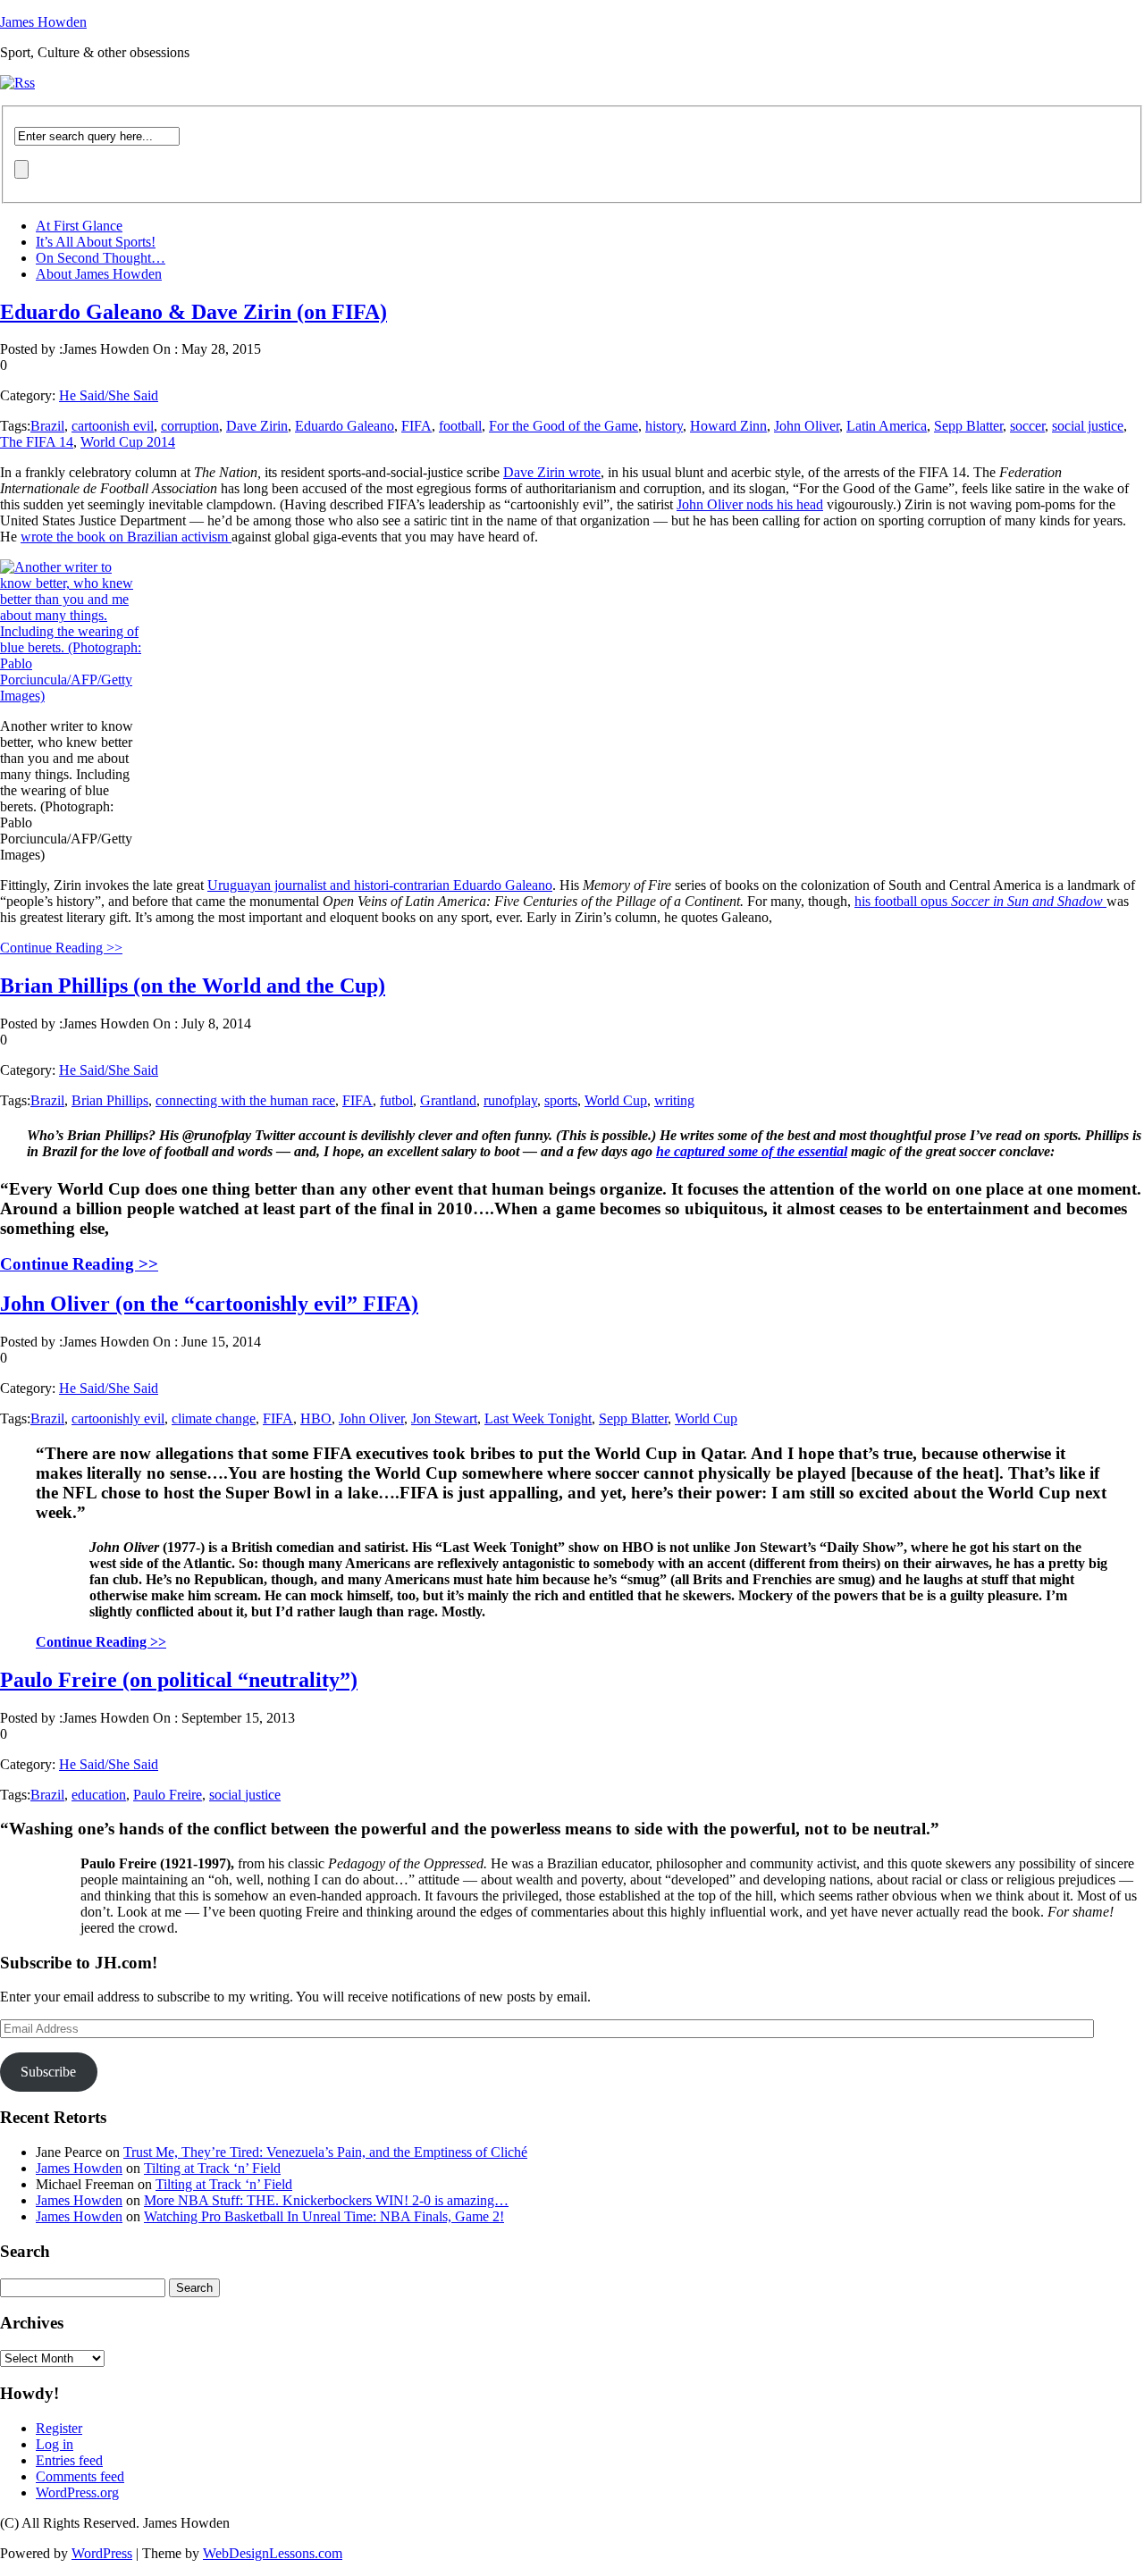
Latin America (887, 426)
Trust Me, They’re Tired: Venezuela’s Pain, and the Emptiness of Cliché (325, 2152)
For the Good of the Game (564, 426)
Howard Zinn (728, 426)
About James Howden (99, 274)
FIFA (416, 426)
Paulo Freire (168, 1795)
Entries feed (69, 2460)
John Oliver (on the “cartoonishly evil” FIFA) (209, 1304)
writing (674, 1100)
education (99, 1795)
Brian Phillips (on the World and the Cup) (193, 986)
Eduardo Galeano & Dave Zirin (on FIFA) (193, 312)
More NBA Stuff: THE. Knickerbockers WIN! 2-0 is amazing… (326, 2200)
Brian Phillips (110, 1100)
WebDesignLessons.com (273, 2553)
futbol (396, 1100)
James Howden (43, 22)
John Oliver (807, 426)
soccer (1027, 426)
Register (59, 2428)
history (664, 426)
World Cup (616, 1100)
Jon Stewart (444, 1418)
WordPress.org (77, 2492)
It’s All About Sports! (96, 242)
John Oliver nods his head (750, 504)
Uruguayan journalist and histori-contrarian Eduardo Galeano (380, 885)
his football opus (980, 901)
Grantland (448, 1100)
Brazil (47, 426)
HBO (316, 1418)
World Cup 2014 (128, 442)
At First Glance (79, 226)
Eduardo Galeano (345, 426)
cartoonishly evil (118, 1418)
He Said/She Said (109, 395)
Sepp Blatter (968, 426)
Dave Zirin (257, 426)
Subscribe (48, 2072)
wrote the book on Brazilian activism (126, 537)
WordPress (102, 2553)
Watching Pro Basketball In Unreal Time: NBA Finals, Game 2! (324, 2216)
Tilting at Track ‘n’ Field (212, 2168)
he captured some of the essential (752, 1151)
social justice (1088, 426)
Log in (55, 2444)
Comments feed (80, 2476)
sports (561, 1100)
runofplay (510, 1100)
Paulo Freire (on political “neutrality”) (179, 1680)
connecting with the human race (245, 1100)
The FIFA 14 (37, 442)
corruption (190, 426)
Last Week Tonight (538, 1418)
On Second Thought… (101, 258)
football (460, 426)
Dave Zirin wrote (552, 472)
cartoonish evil (113, 426)
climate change (214, 1418)
